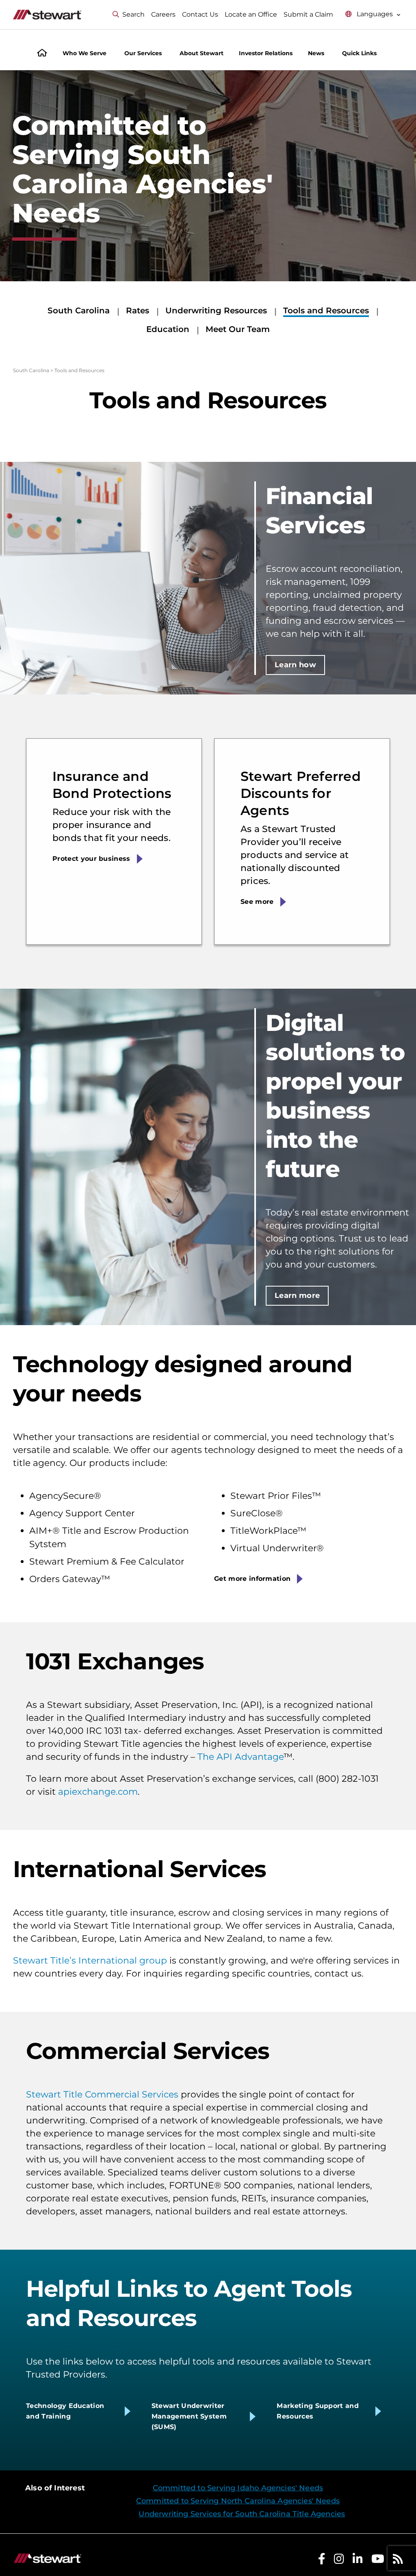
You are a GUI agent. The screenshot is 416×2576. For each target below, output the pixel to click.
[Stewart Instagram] (339, 2561)
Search (133, 14)
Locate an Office (251, 14)
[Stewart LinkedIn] (358, 2561)
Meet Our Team (238, 329)
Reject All (158, 2552)
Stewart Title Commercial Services (102, 2094)
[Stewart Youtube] (378, 2561)
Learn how (295, 665)
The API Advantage (240, 1757)
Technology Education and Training (65, 2411)
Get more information (252, 1579)
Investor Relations (266, 53)
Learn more (297, 1296)
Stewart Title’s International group (90, 1961)
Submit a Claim (308, 14)
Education (168, 329)
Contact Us (200, 14)
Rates (138, 310)
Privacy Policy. (140, 2532)
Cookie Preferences (54, 2552)
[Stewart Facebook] (322, 2561)
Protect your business (91, 859)
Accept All (217, 2552)
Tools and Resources (326, 310)
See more (257, 902)
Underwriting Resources (216, 310)
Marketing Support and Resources (318, 2411)
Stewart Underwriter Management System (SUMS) (189, 2416)
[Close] (243, 2468)
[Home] (42, 54)
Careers (163, 14)
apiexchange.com (98, 1792)
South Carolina (79, 310)
